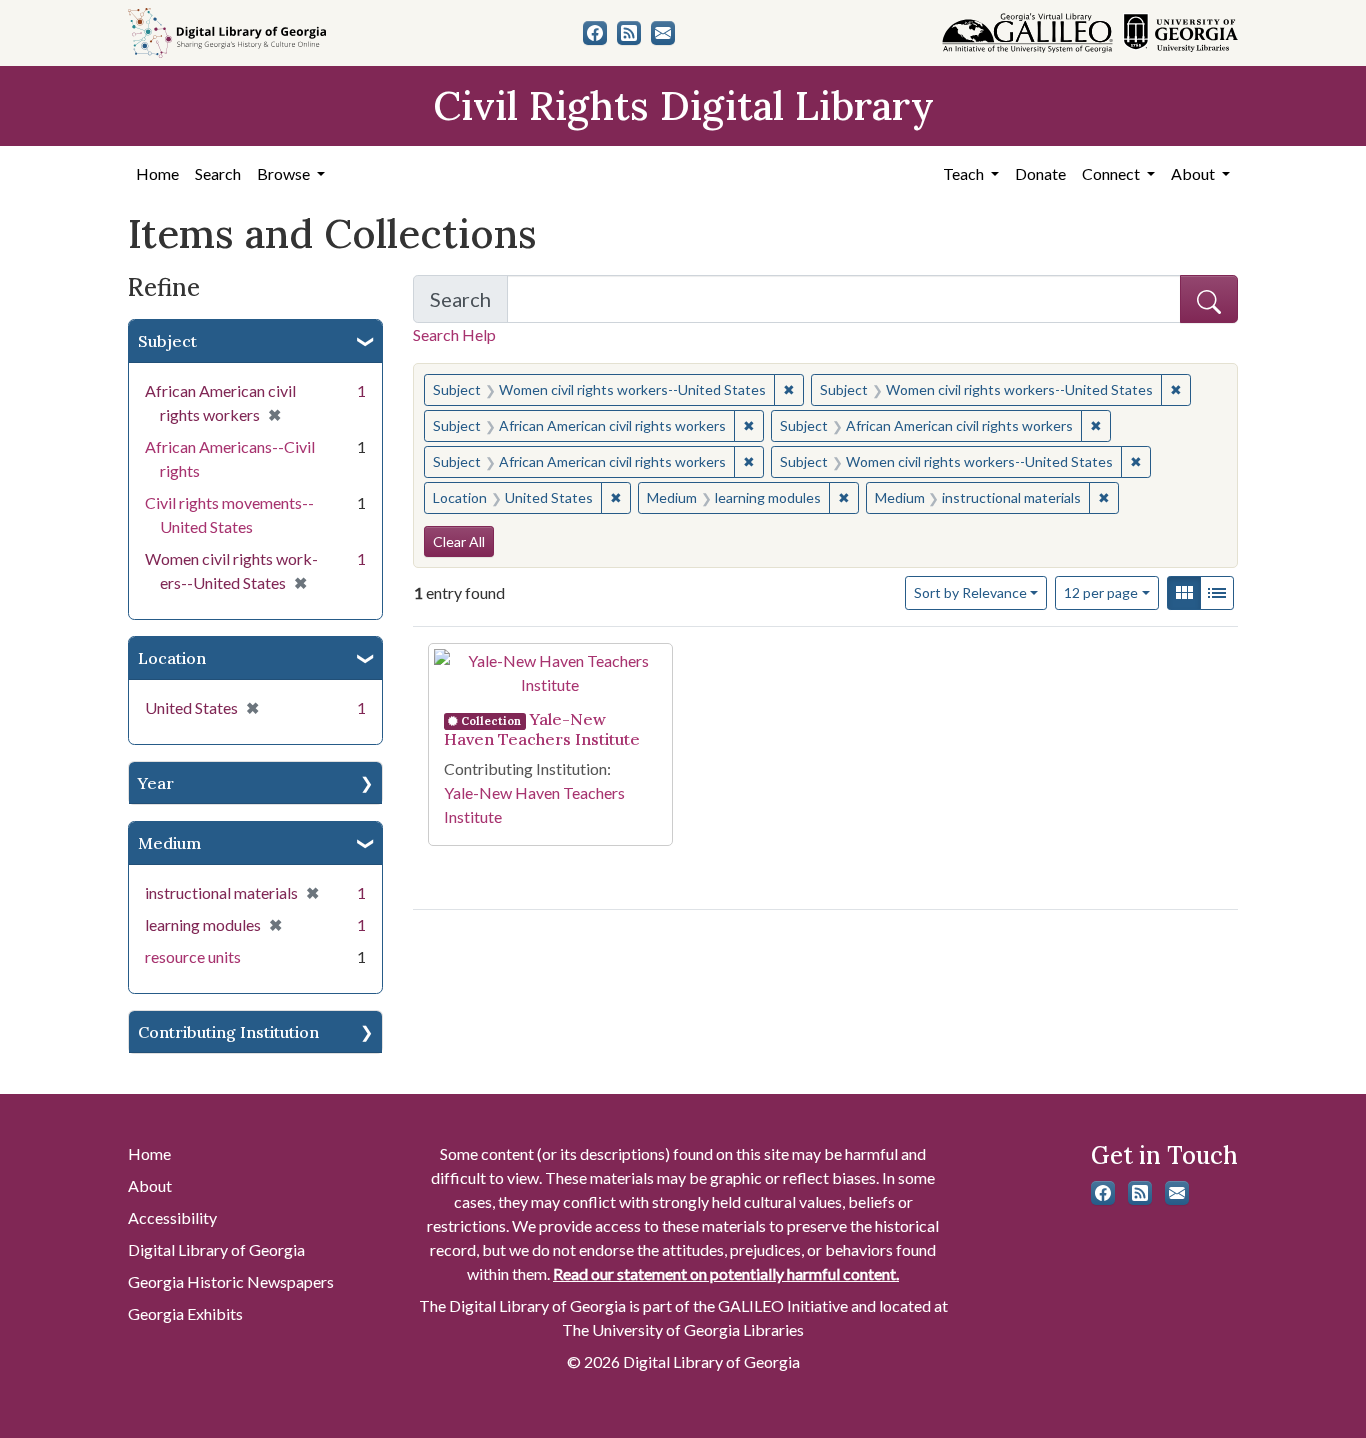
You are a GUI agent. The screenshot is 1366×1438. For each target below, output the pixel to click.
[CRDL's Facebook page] (595, 33)
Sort (970, 592)
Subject (167, 341)
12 (1101, 592)
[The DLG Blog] (629, 33)
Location (172, 658)
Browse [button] (285, 173)
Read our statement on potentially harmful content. (726, 1273)
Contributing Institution (228, 1032)
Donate (1040, 173)
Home (157, 173)
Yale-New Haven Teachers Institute (542, 729)
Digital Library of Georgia (216, 1249)
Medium (169, 843)
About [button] (1194, 173)
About (150, 1185)
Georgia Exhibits (185, 1313)
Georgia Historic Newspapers (231, 1281)
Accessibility (172, 1217)
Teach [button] (965, 173)
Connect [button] (1112, 173)
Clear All (459, 541)
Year (156, 783)
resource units (193, 956)
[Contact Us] (663, 33)
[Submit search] (1209, 299)
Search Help (454, 334)
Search (218, 173)
